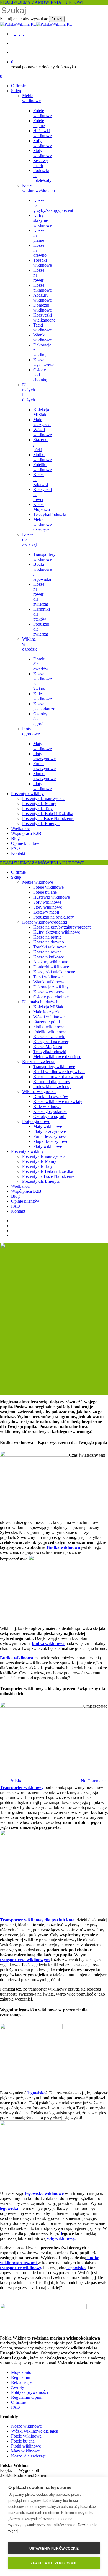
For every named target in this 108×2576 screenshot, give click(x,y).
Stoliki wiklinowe (49, 1027)
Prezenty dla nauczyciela (44, 1156)
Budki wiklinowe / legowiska (59, 1072)
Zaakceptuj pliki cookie (54, 2563)
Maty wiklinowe (48, 1126)
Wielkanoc (20, 1186)
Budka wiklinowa (63, 1547)
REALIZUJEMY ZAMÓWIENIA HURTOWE (42, 2)
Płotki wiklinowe (26, 2446)
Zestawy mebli (46, 912)
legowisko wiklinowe (44, 2193)
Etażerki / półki (47, 1022)
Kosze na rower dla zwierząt (58, 1077)
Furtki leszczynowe (50, 1136)
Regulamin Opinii (27, 2397)
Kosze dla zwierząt (39, 1062)
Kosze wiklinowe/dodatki (45, 922)
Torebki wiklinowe (50, 947)
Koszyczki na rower (51, 1042)
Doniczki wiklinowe (51, 967)
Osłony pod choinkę (51, 997)
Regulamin (21, 2377)
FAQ (16, 1206)
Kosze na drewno (49, 942)
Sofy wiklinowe (47, 902)
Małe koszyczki (47, 1012)
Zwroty (18, 2387)
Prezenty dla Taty (37, 1166)
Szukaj (57, 19)
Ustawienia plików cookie (54, 2549)
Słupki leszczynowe (51, 1141)
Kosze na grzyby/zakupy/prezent (62, 927)
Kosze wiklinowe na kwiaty (58, 1101)
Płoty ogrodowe (36, 1121)
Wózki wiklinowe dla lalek (35, 2431)
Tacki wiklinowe (48, 977)
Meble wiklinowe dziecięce (57, 1057)
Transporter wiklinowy (22, 1787)
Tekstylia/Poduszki (50, 1052)
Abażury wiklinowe (51, 962)
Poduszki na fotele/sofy (54, 917)
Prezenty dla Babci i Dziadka (48, 1171)
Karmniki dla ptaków (52, 1082)
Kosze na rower (47, 952)
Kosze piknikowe (49, 957)
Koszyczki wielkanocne (54, 972)
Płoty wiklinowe (48, 1146)
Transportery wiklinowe (54, 1067)
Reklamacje (21, 2382)
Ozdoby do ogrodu (50, 1116)
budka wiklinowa (48, 1643)
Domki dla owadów (51, 1097)
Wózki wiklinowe (49, 1017)
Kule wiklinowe (47, 1106)
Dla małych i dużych (40, 1002)
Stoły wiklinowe (48, 907)
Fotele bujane (45, 892)
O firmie (18, 872)
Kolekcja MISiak (48, 1007)
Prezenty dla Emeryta (41, 1181)
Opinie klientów (25, 1201)
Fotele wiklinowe (48, 887)
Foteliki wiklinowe (50, 1032)
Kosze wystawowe (50, 992)
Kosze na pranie (47, 937)
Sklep (16, 877)
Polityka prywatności (29, 2392)
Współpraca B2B (26, 1191)
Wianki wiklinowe (49, 982)
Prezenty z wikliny (27, 1151)
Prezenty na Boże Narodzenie (48, 1176)
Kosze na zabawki (49, 1037)
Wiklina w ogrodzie (39, 1092)
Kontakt (18, 1211)
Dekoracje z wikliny (51, 987)
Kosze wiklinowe (26, 2426)
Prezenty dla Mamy (39, 1161)
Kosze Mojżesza (48, 1047)
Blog (15, 1196)
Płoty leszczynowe (50, 1131)
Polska (16, 1781)
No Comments (94, 1781)
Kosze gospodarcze (50, 1111)
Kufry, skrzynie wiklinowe (57, 932)
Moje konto (21, 2372)
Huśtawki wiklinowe (52, 897)
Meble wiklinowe (38, 882)
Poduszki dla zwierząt (52, 1087)
